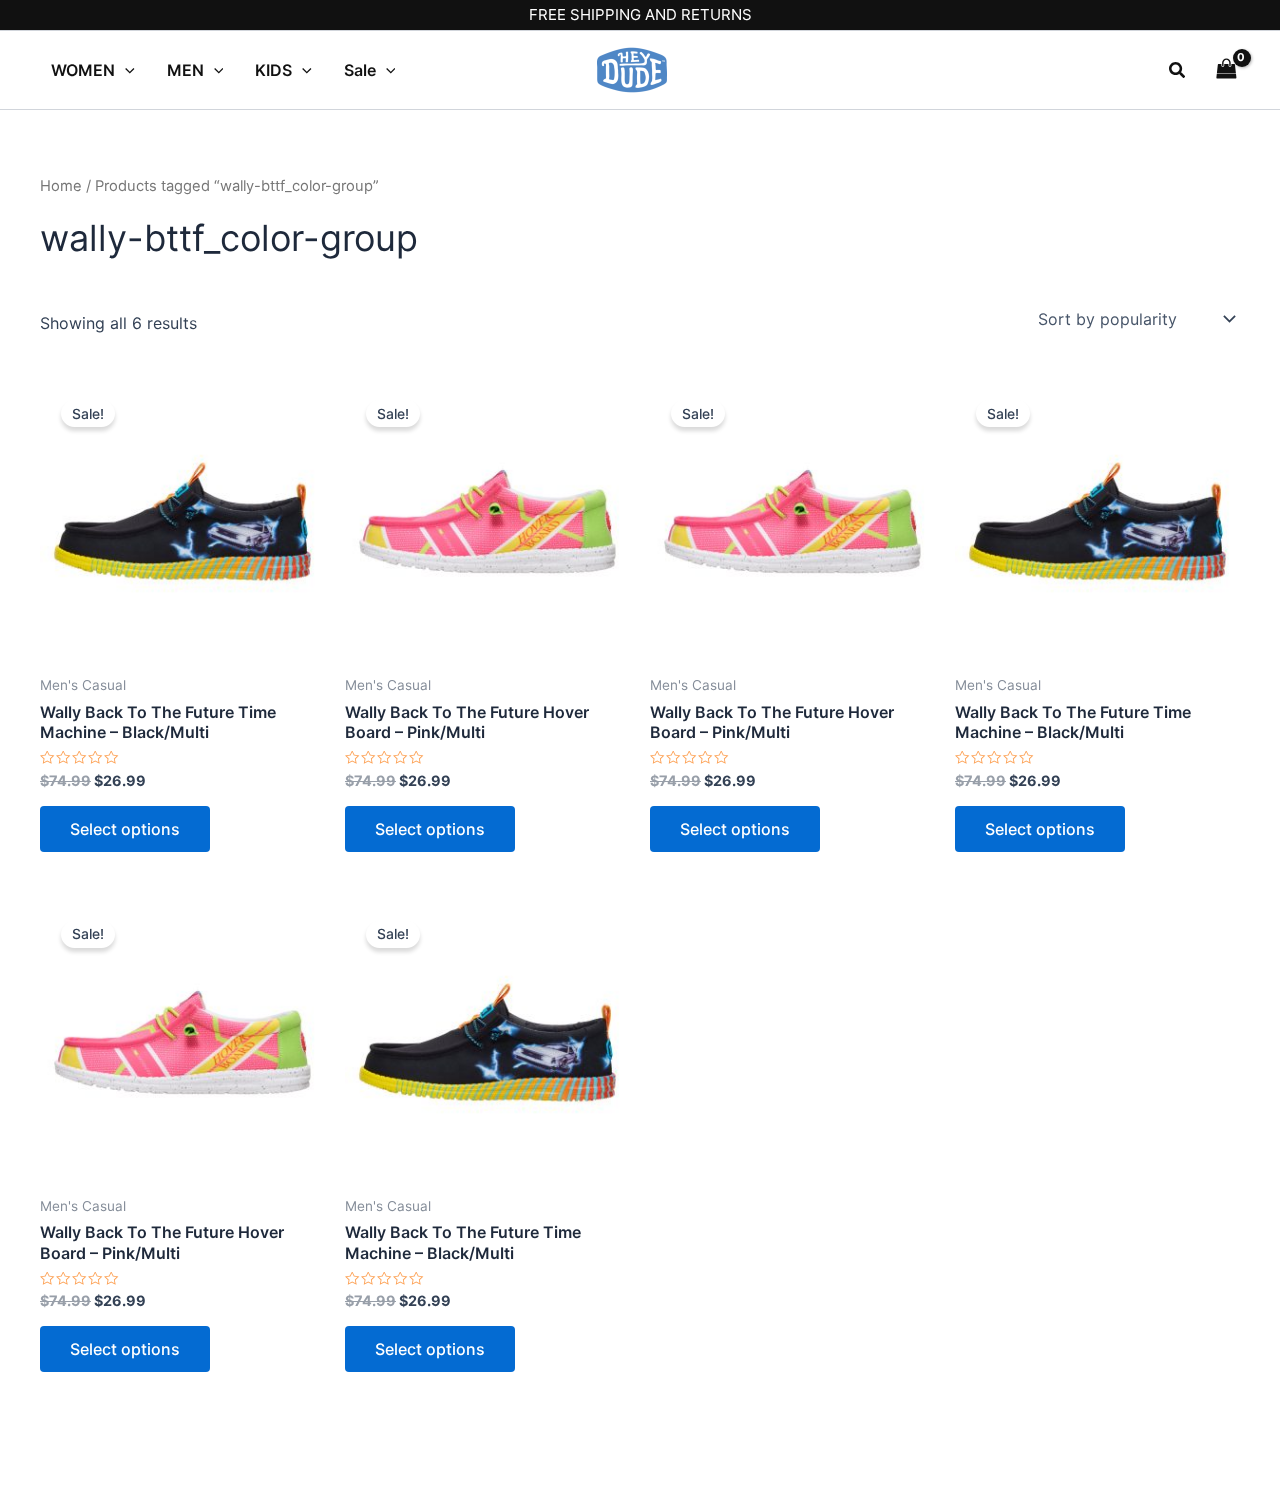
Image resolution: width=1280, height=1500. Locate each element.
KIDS (273, 70)
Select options (125, 829)
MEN (185, 70)
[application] (125, 70)
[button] (1178, 70)
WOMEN (83, 70)
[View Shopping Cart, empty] (1226, 69)
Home (61, 186)
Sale (360, 70)
